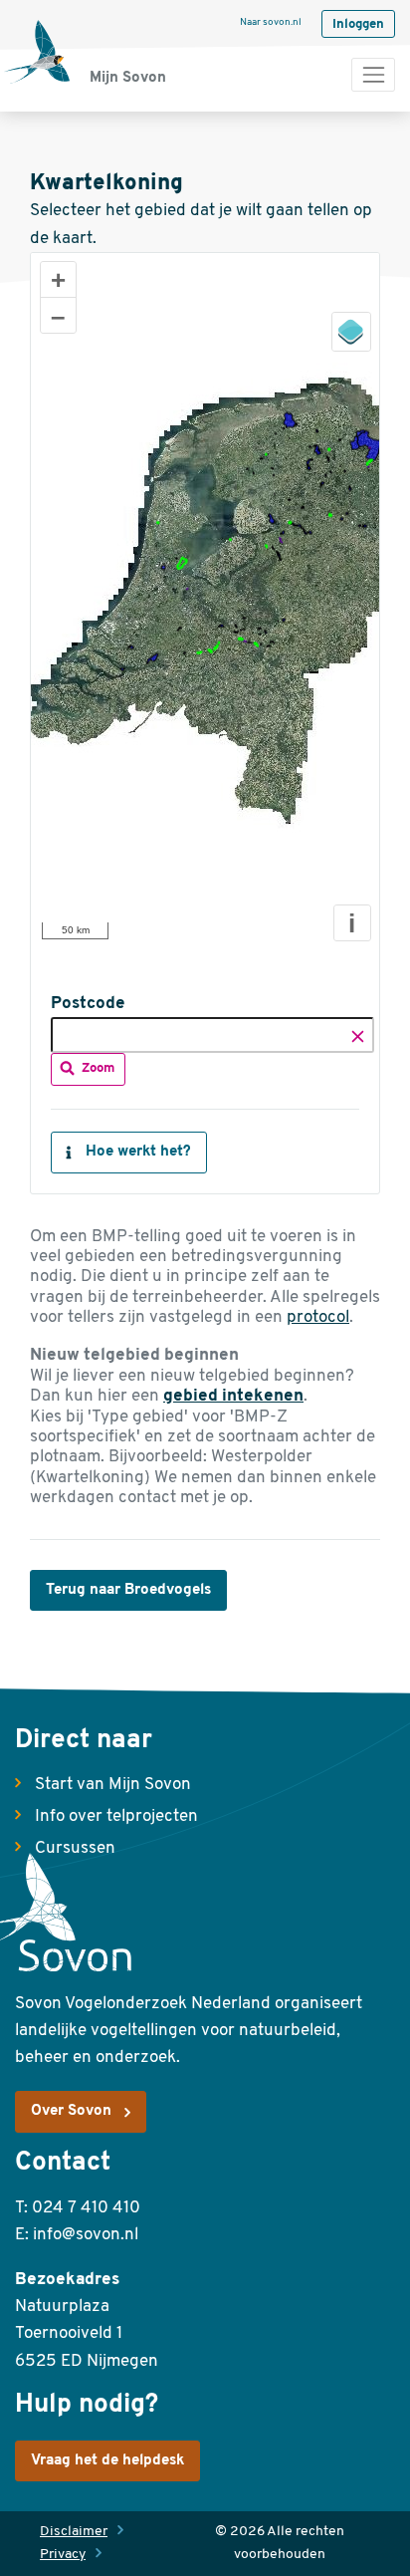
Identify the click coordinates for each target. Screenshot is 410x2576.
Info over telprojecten (116, 1816)
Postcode (88, 1004)
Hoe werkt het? (138, 1152)
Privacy (63, 2555)
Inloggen (358, 24)
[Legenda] (351, 332)
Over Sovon (71, 2111)
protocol (318, 1317)
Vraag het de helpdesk (107, 2461)
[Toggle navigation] (373, 75)
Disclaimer (74, 2532)
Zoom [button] (98, 1068)
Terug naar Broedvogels (128, 1590)
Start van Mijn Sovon (113, 1785)
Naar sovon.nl (271, 22)
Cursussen (75, 1848)
